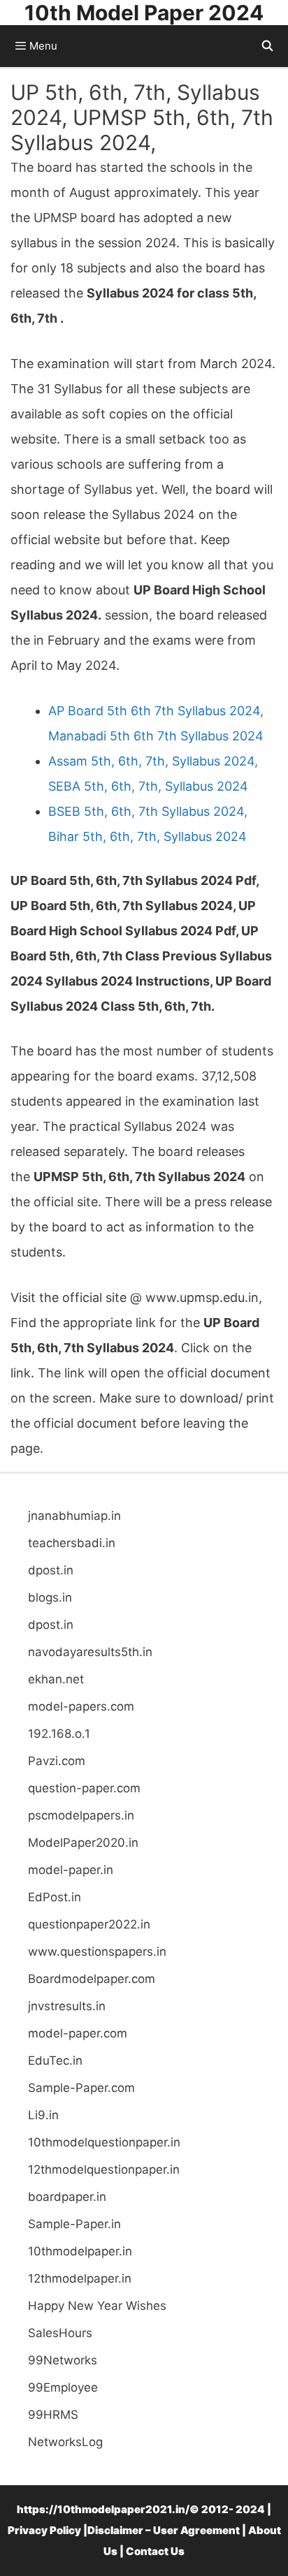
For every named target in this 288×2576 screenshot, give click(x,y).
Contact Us (155, 2551)
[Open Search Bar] (267, 46)
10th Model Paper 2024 (144, 13)
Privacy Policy (44, 2530)
